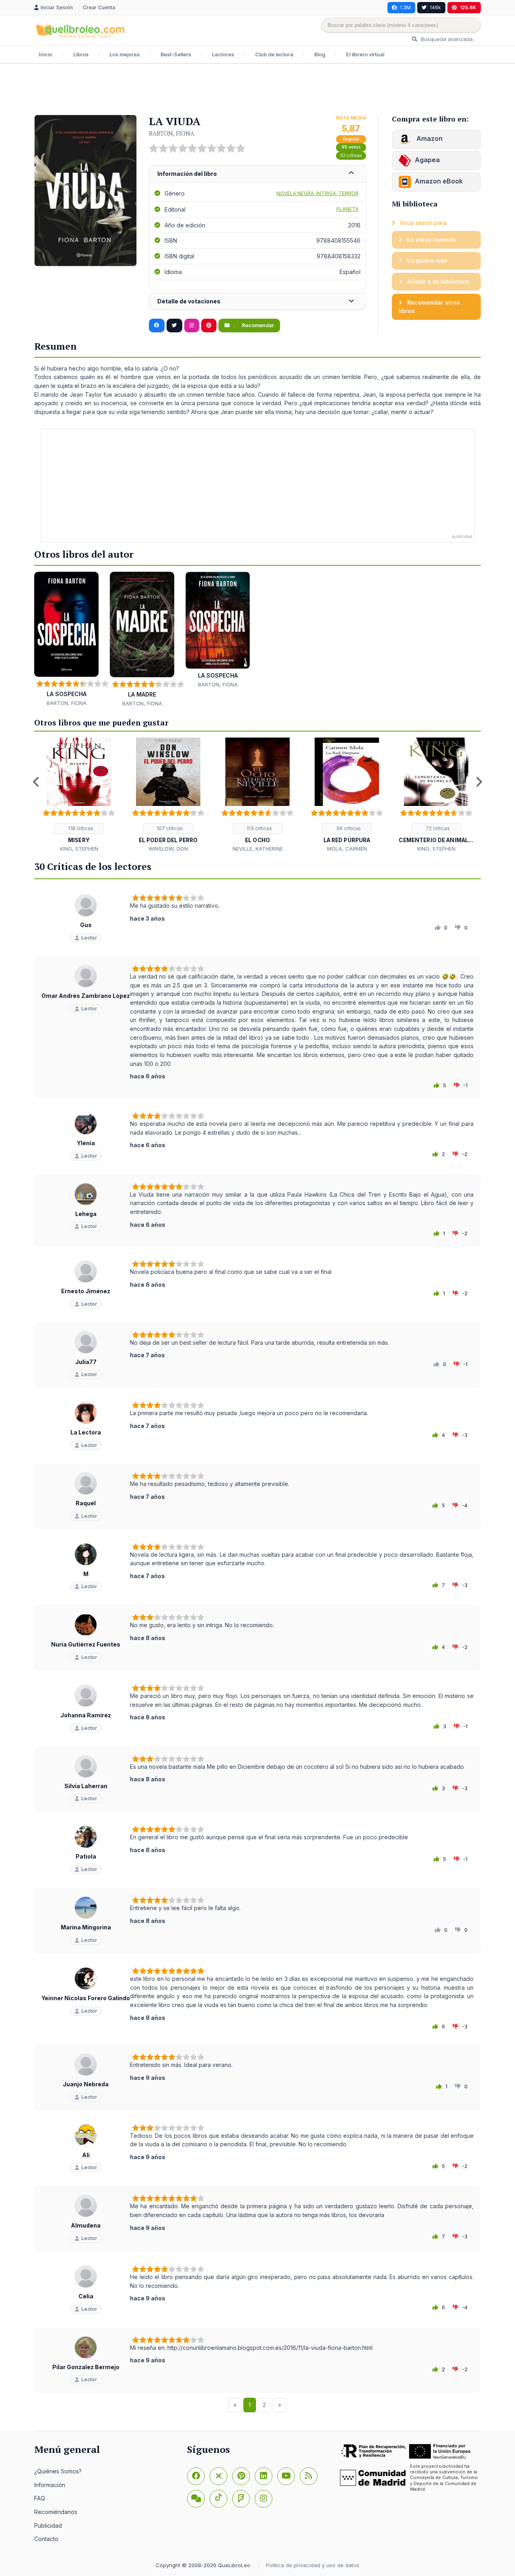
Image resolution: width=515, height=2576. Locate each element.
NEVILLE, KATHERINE (258, 849)
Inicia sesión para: (423, 223)
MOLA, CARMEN (347, 849)
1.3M (405, 7)
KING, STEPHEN (79, 849)
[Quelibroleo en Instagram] (192, 326)
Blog (320, 55)
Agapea (427, 160)
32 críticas (351, 156)
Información (50, 2485)
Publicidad (48, 2526)
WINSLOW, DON (168, 849)
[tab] (257, 174)
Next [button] (479, 782)
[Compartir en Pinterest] (209, 326)
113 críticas (259, 828)
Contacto (46, 2539)
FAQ (40, 2498)
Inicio (45, 55)
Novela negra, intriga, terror (317, 193)
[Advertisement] (257, 90)
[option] (79, 795)
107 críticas (169, 828)
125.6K (468, 7)
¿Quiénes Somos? (58, 2471)
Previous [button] (36, 782)
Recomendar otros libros (429, 307)
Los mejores (125, 55)
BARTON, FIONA (172, 133)
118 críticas (80, 828)
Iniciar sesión (58, 7)
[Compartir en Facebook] (157, 326)
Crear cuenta (99, 7)
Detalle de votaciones (189, 301)
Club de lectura (274, 55)
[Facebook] (196, 2476)
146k (435, 7)
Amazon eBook (439, 181)
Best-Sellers (176, 55)
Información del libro (187, 174)
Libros (81, 55)
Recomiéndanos (56, 2512)
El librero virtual (365, 55)
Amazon (429, 138)
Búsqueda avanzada (446, 39)
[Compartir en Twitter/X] (174, 326)
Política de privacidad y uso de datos (313, 2565)
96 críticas (348, 828)
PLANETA (347, 209)
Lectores (223, 55)
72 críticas (437, 828)
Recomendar (257, 325)
